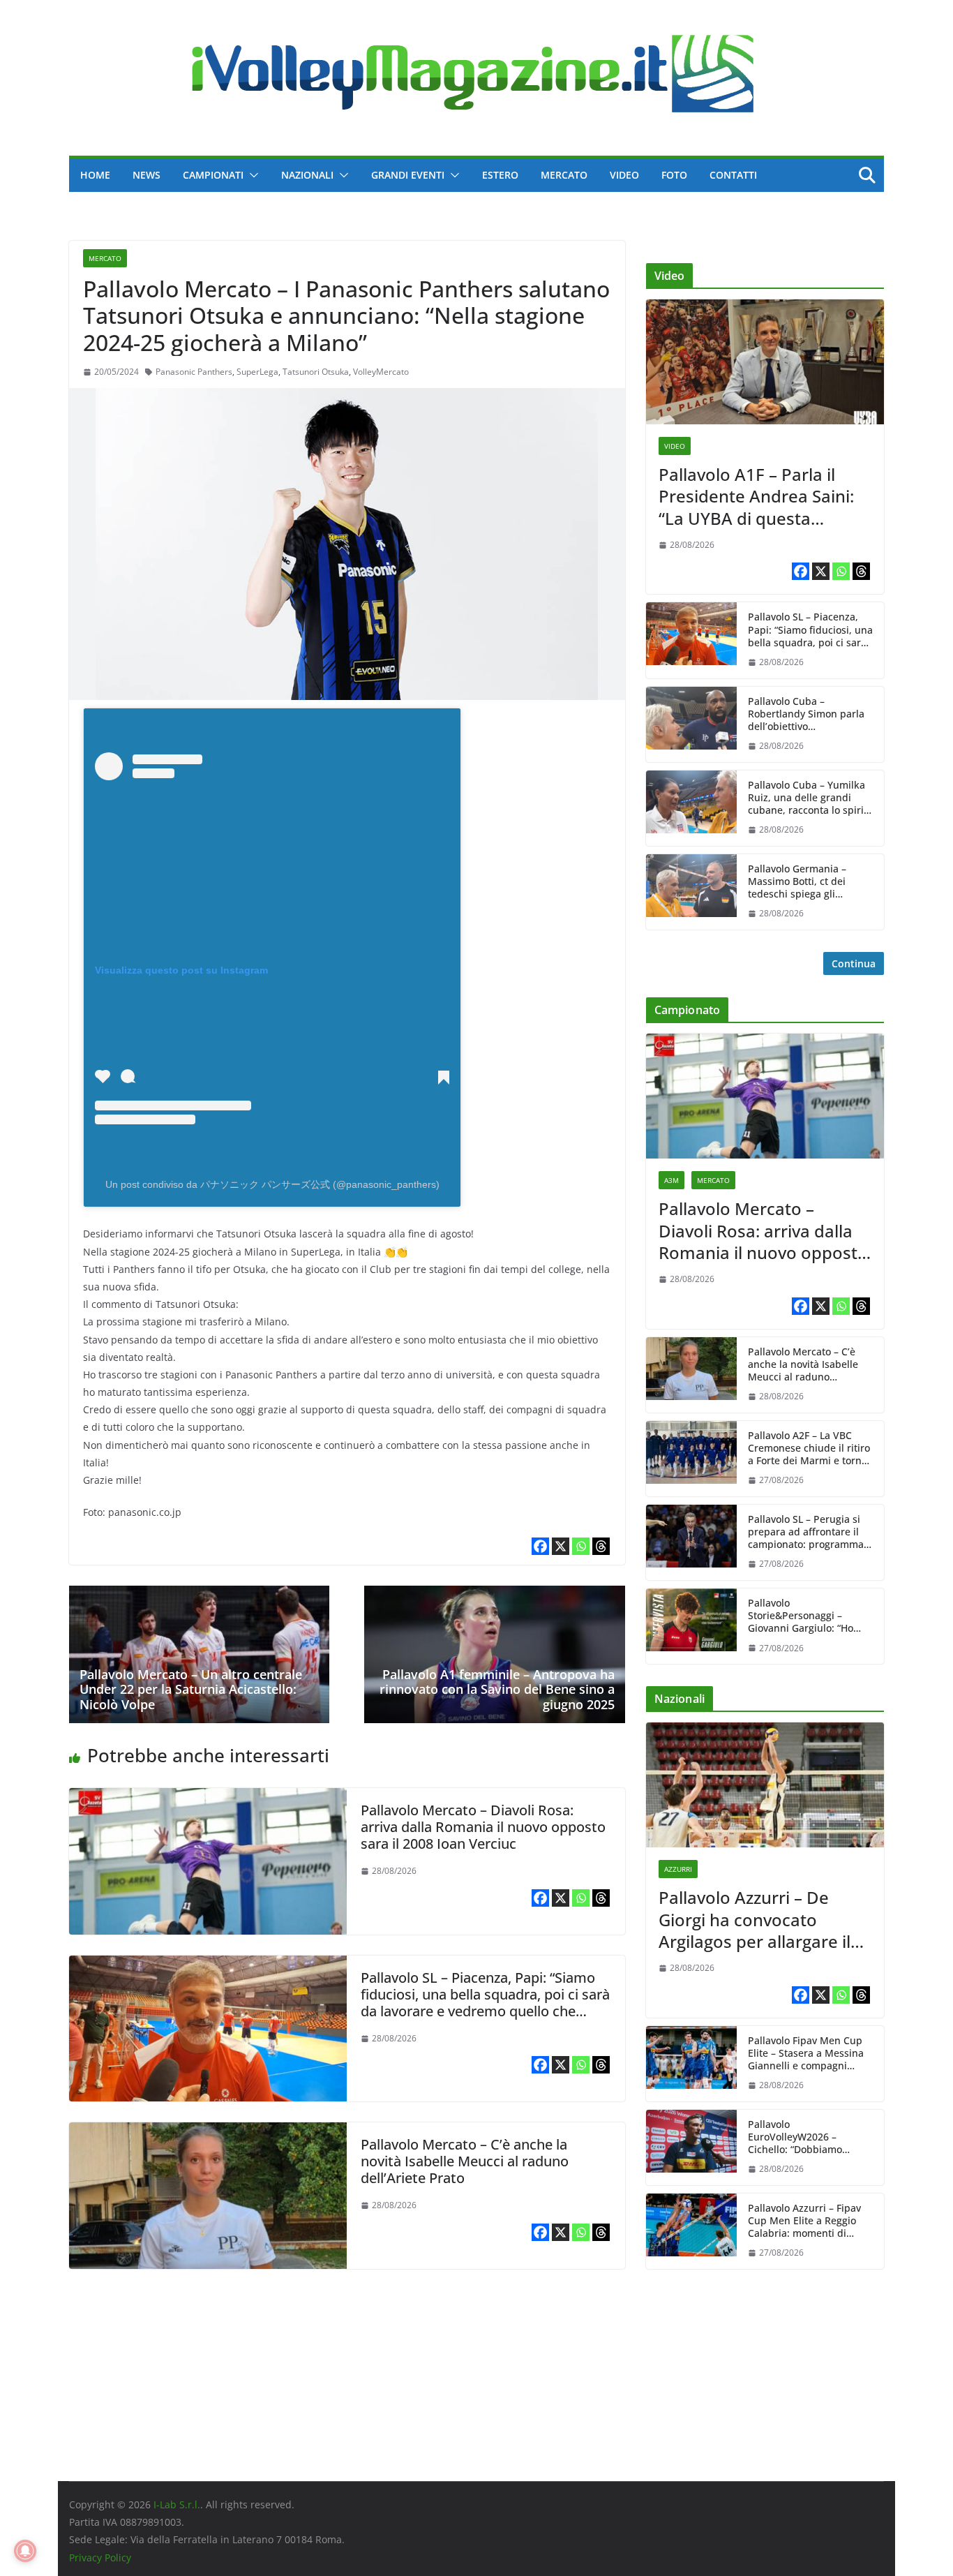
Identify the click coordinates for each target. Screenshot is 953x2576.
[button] (251, 175)
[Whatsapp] (581, 1546)
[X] (561, 1546)
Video (624, 175)
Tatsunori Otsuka (316, 372)
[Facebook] (540, 1546)
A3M (671, 1180)
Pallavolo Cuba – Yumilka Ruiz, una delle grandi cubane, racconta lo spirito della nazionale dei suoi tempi (810, 798)
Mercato (564, 175)
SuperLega (257, 372)
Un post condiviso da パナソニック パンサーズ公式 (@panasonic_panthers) (272, 1184)
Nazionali (307, 175)
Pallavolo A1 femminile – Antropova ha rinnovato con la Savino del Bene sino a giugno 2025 (497, 1689)
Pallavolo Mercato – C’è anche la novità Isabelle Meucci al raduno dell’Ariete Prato (465, 2161)
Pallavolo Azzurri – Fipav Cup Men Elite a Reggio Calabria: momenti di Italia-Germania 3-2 (804, 2221)
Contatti (733, 175)
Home (95, 175)
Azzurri (678, 1869)
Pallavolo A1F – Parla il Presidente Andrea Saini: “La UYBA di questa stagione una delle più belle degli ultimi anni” (756, 496)
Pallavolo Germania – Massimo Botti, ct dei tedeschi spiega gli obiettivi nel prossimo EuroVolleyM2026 (798, 882)
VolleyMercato (381, 372)
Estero (500, 175)
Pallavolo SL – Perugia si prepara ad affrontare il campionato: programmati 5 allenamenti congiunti (809, 1532)
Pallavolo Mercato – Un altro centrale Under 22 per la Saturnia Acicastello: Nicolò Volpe (191, 1689)
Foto (674, 175)
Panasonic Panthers (194, 372)
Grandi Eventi (408, 175)
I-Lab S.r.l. (177, 2504)
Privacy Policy (100, 2558)
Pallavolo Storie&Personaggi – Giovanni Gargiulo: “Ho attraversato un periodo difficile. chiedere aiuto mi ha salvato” (809, 1616)
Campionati (213, 175)
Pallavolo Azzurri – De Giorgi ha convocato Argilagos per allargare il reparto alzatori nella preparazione (755, 1919)
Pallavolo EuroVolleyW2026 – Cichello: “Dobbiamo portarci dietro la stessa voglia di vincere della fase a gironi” (810, 2137)
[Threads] (601, 1546)
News (147, 175)
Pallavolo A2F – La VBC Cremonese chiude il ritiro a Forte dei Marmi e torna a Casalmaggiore (809, 1449)
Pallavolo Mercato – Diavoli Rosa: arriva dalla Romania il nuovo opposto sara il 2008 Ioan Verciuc (483, 1827)
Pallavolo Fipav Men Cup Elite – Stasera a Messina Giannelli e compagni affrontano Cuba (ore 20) (806, 2054)
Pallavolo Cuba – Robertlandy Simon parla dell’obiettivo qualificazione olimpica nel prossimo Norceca (806, 714)
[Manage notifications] (25, 2551)
